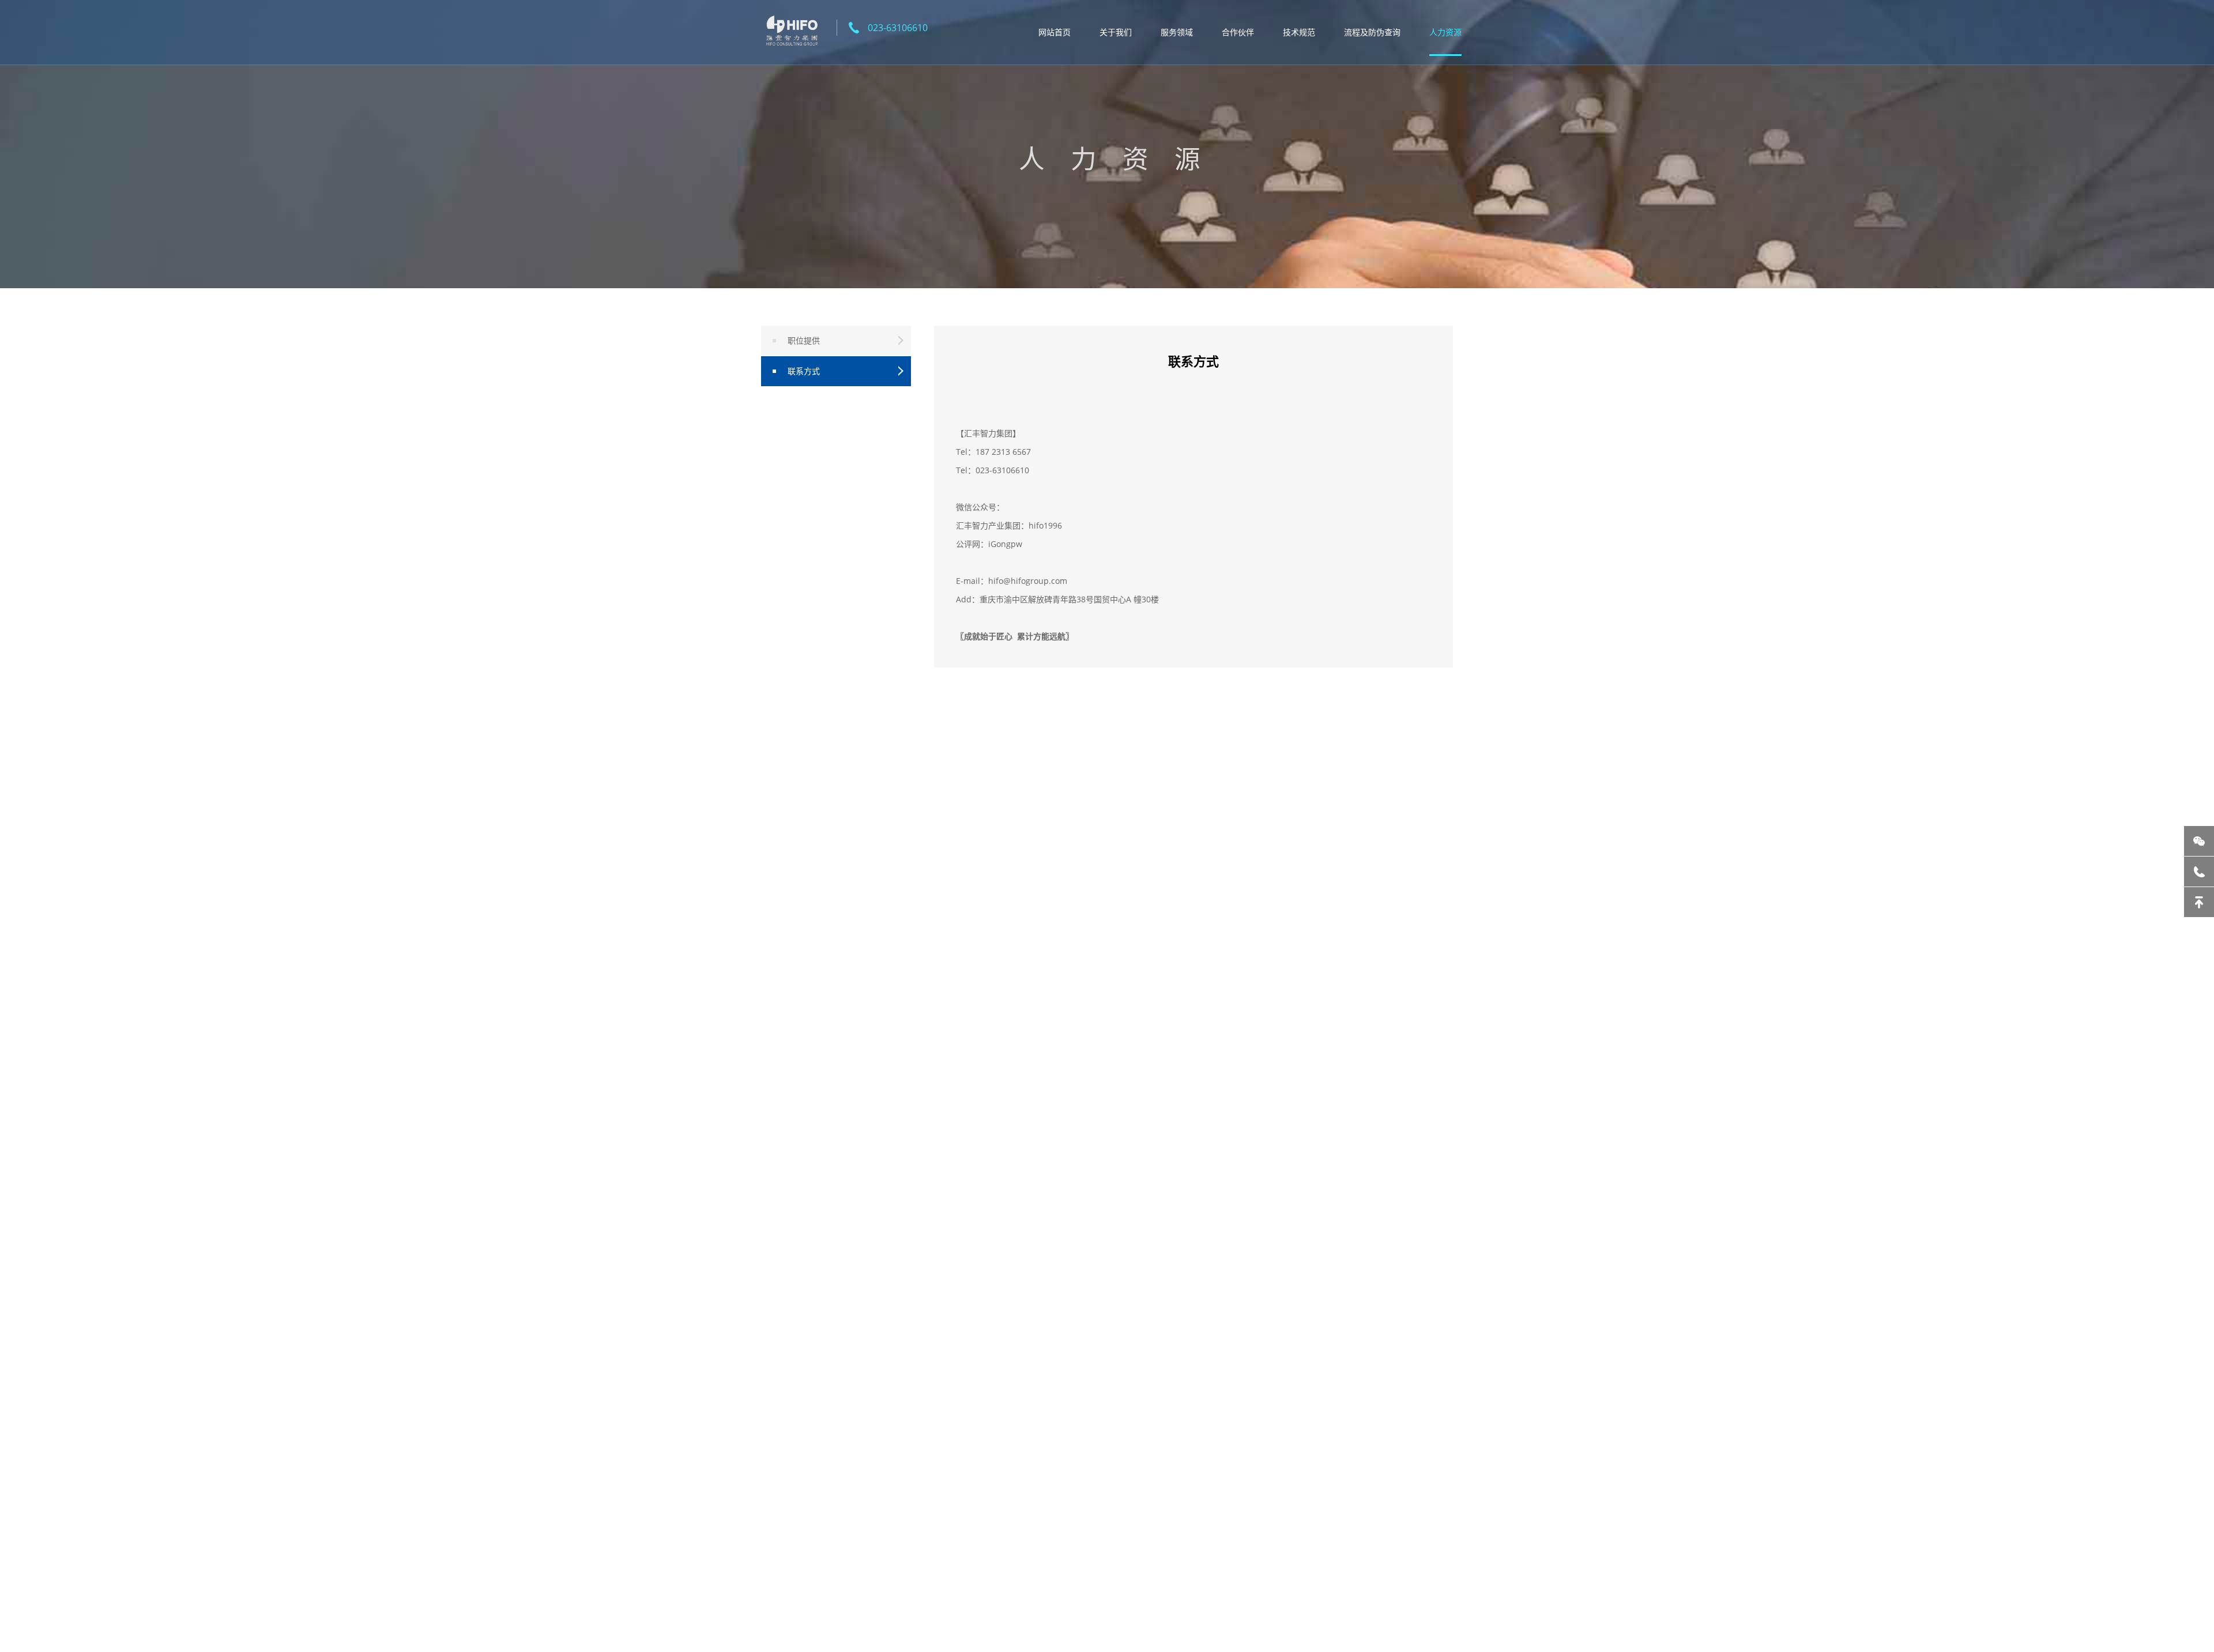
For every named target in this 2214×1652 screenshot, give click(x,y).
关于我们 (1116, 32)
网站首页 (1055, 32)
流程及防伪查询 (1372, 32)
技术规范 (1299, 32)
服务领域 (1177, 32)
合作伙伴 (1238, 32)
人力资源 (1445, 32)
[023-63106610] (2199, 872)
